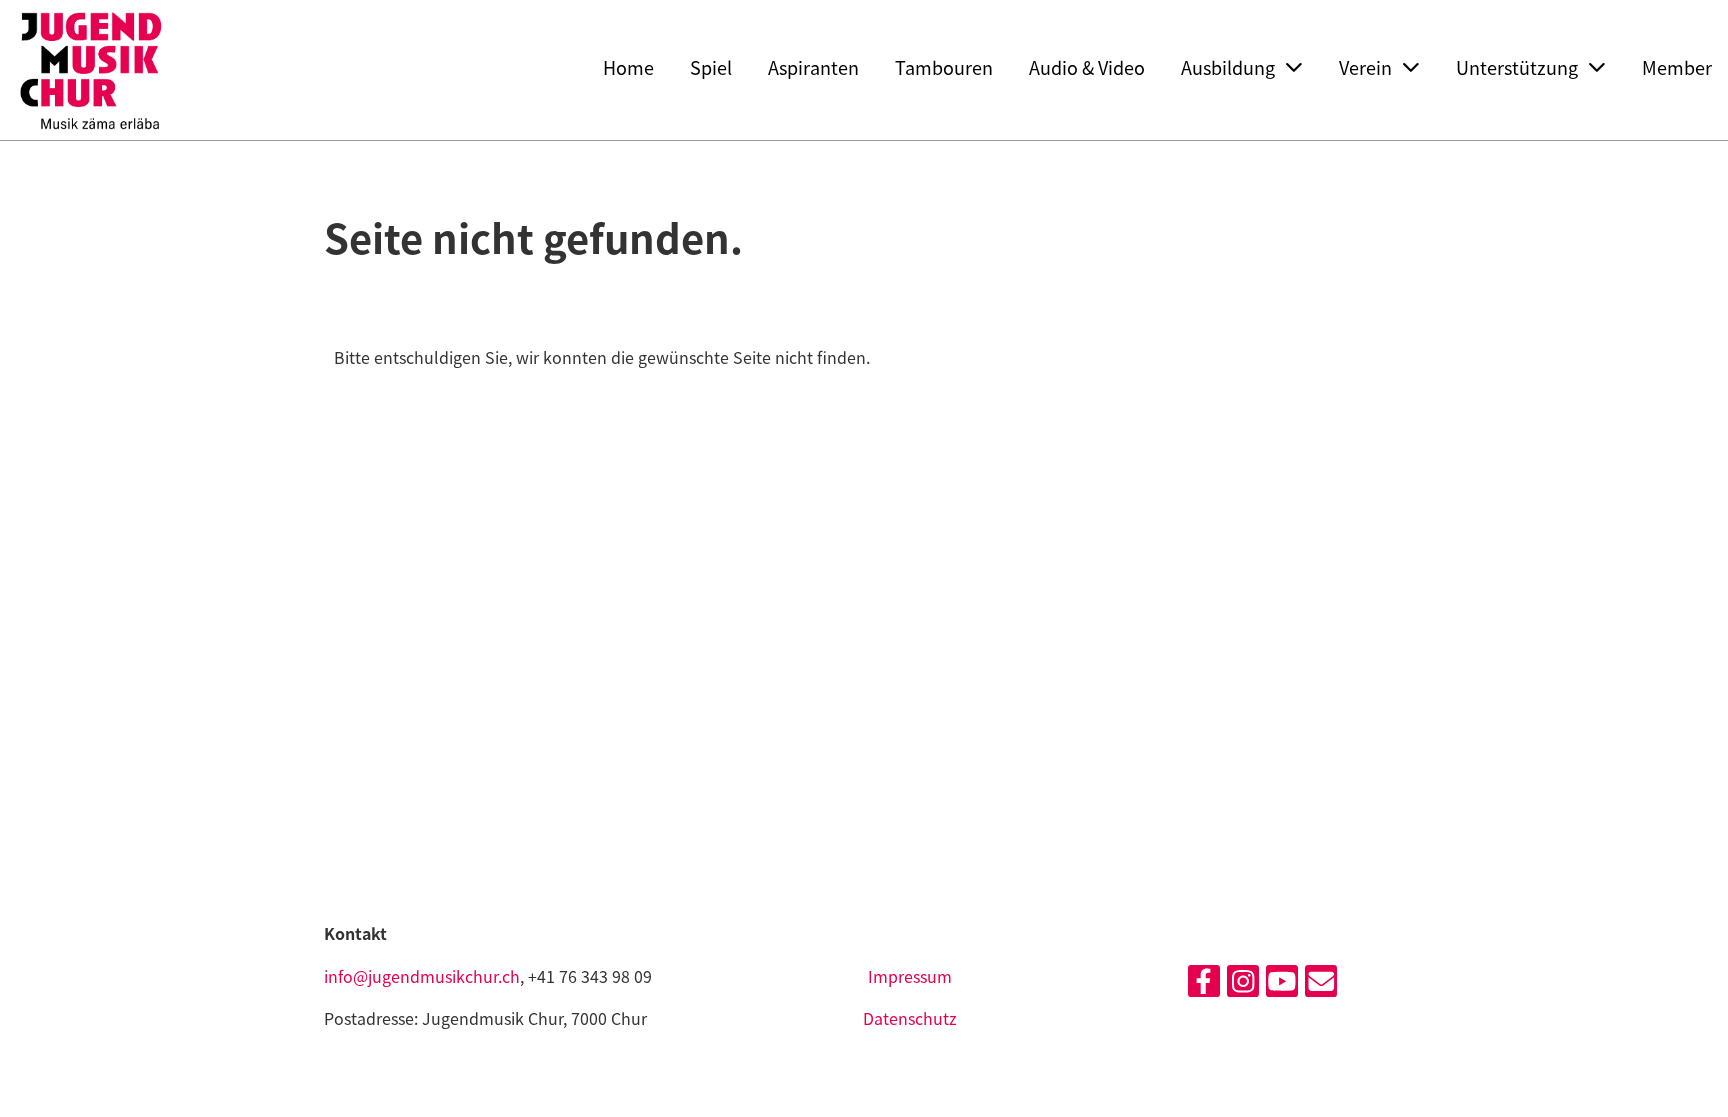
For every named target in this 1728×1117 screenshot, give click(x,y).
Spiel (711, 67)
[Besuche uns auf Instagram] (1243, 983)
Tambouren (944, 67)
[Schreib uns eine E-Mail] (1321, 983)
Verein (1365, 67)
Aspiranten (813, 67)
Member (1677, 67)
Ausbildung (1228, 67)
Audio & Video (1087, 67)
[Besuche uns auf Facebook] (1204, 983)
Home (628, 67)
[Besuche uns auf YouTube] (1282, 983)
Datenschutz (910, 1018)
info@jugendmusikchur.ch (422, 976)
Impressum (910, 976)
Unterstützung (1517, 67)
